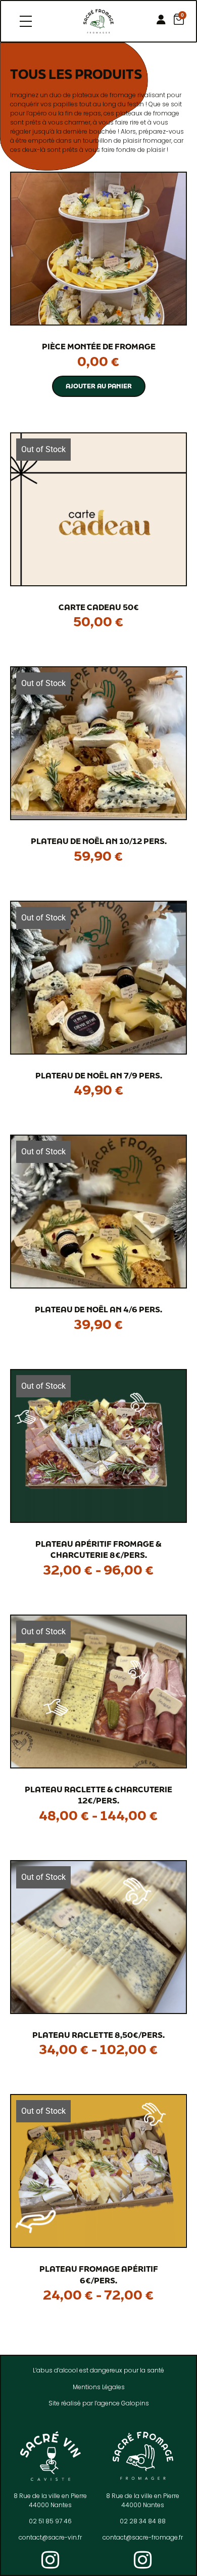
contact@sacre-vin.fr (50, 2537)
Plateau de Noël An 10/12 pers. (99, 841)
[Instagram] (51, 2560)
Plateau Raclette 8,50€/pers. (98, 2035)
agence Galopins (123, 2403)
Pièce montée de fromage (99, 346)
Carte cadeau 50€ (99, 607)
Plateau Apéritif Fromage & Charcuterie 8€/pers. (98, 1549)
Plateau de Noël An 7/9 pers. (99, 1075)
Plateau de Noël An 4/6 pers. (98, 1309)
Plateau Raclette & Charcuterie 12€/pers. (98, 1795)
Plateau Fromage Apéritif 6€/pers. (99, 2275)
